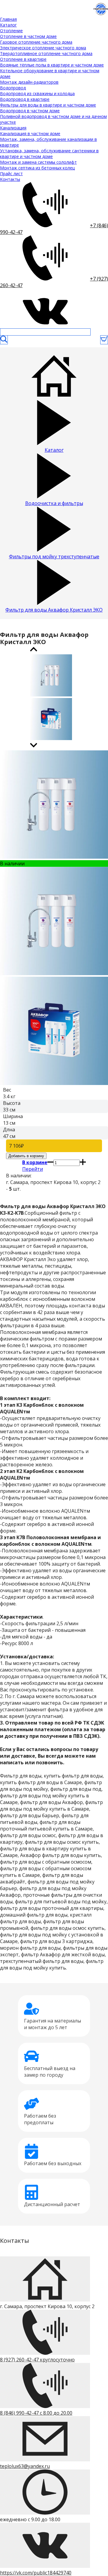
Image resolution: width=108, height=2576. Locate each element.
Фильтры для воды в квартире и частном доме (48, 105)
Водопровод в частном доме (30, 111)
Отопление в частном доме (28, 36)
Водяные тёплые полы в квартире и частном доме (52, 65)
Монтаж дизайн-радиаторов (29, 82)
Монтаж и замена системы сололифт (38, 162)
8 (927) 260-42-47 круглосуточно (37, 2360)
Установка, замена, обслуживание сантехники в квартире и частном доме (49, 153)
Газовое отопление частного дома (36, 42)
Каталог (8, 25)
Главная (8, 19)
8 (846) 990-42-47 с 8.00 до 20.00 (36, 2413)
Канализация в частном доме (30, 133)
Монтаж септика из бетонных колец (37, 168)
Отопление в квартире (23, 59)
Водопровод (13, 88)
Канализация (13, 128)
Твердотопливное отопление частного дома (46, 53)
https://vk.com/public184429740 (36, 2573)
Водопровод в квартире (25, 99)
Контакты (10, 179)
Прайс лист (11, 174)
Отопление (11, 31)
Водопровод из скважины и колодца (37, 93)
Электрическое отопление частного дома (43, 48)
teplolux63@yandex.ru (25, 2466)
